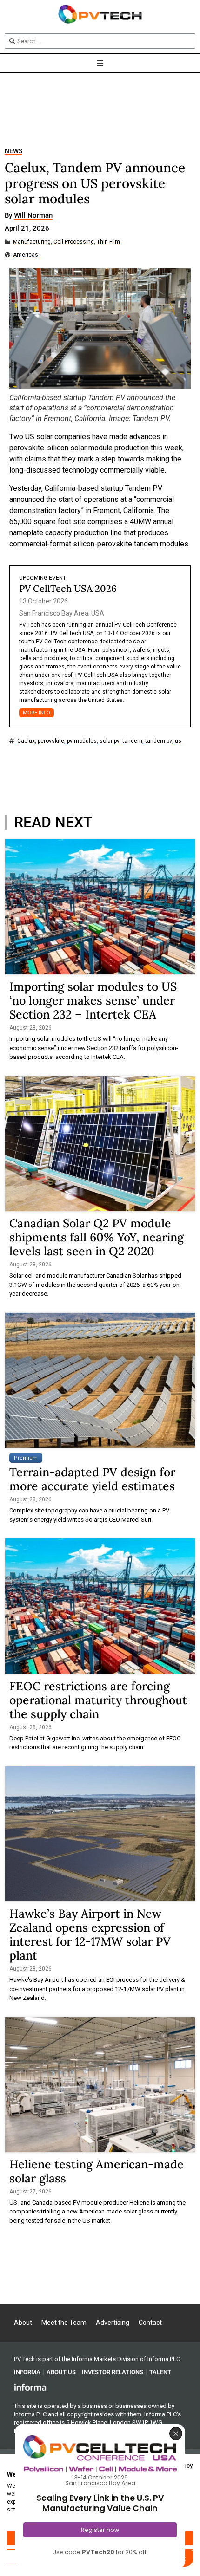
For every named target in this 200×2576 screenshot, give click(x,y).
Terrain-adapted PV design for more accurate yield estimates (92, 1479)
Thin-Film (108, 242)
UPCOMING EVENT (43, 578)
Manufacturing (32, 242)
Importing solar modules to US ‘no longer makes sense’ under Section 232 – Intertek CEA (93, 1000)
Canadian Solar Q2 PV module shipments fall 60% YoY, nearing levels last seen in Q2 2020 (97, 1237)
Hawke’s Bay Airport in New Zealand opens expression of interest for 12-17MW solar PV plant (90, 1934)
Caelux (26, 741)
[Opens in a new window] (30, 2387)
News (13, 151)
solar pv (110, 741)
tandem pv (159, 741)
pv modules (82, 741)
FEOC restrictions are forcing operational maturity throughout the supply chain (98, 1700)
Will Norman (33, 216)
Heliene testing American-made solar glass (97, 2171)
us (178, 741)
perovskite (51, 741)
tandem (132, 741)
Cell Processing (74, 242)
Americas (26, 255)
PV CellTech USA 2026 (68, 588)
